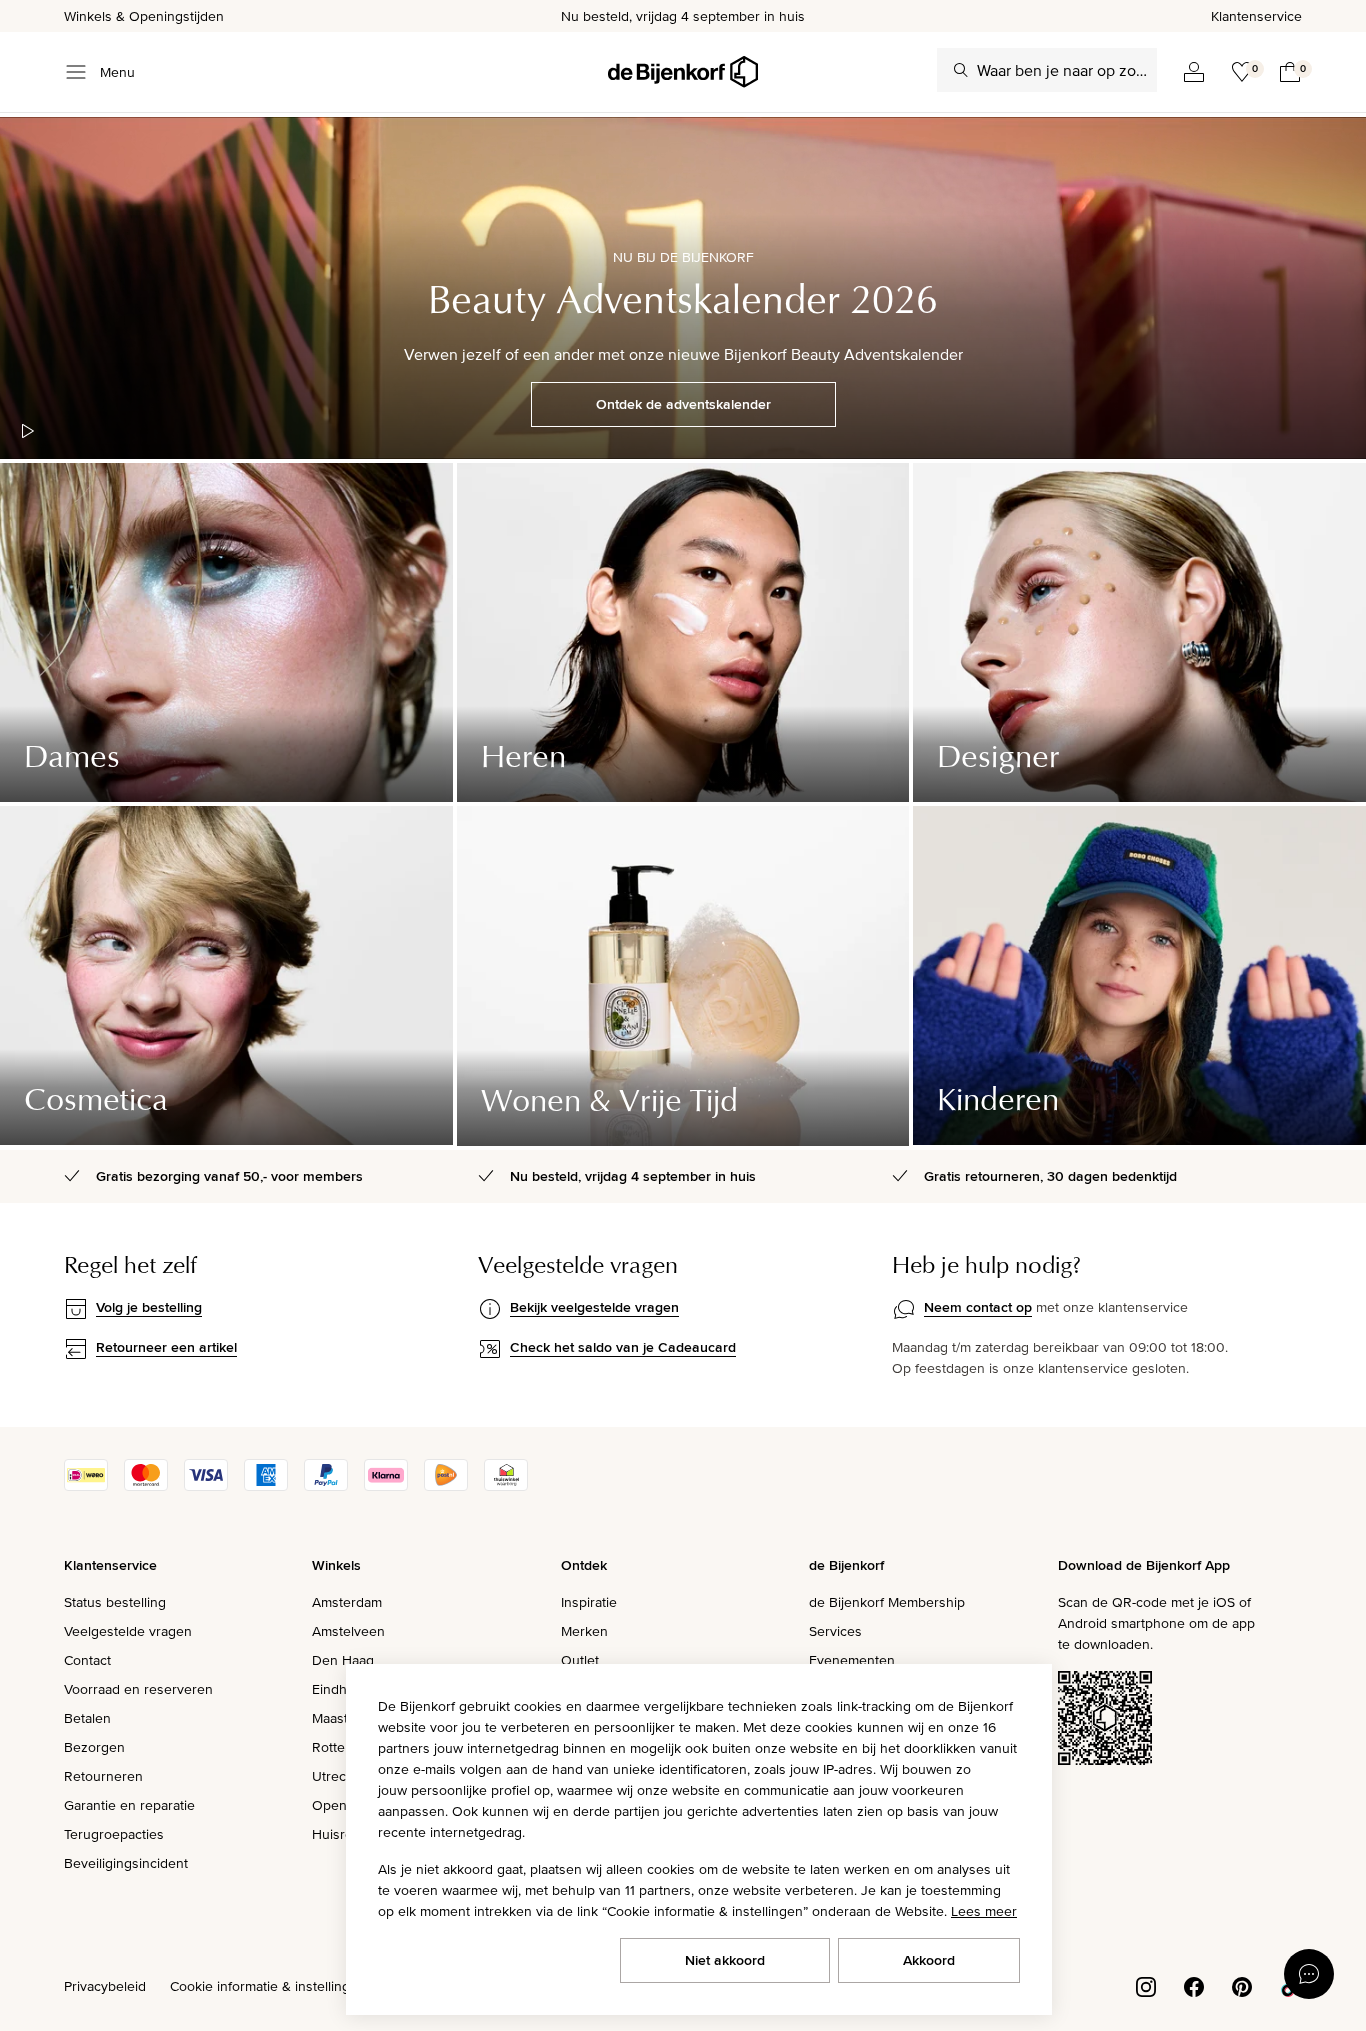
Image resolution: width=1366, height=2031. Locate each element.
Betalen (87, 1718)
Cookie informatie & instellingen (268, 1986)
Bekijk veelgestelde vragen (594, 1307)
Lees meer (984, 1911)
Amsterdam (347, 1602)
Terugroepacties (114, 1834)
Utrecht (335, 1776)
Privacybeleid (105, 1986)
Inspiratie (589, 1602)
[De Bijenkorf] (683, 72)
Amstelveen (348, 1631)
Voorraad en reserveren (138, 1689)
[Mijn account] (1194, 72)
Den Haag (343, 1660)
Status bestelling (115, 1602)
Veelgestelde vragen (128, 1631)
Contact (87, 1660)
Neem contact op (978, 1307)
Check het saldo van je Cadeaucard (623, 1347)
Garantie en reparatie (129, 1805)
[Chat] (1309, 1974)
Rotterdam (344, 1747)
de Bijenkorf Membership (887, 1602)
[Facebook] (1194, 1985)
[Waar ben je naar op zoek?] (961, 70)
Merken (584, 1631)
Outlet (580, 1660)
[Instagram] (1146, 1985)
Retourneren (103, 1776)
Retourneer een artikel (166, 1347)
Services (835, 1631)
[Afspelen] (28, 431)
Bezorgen (94, 1747)
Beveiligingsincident (126, 1863)
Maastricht (343, 1718)
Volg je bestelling (149, 1307)
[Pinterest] (1242, 1985)
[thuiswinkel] (506, 1486)
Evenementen (852, 1660)
